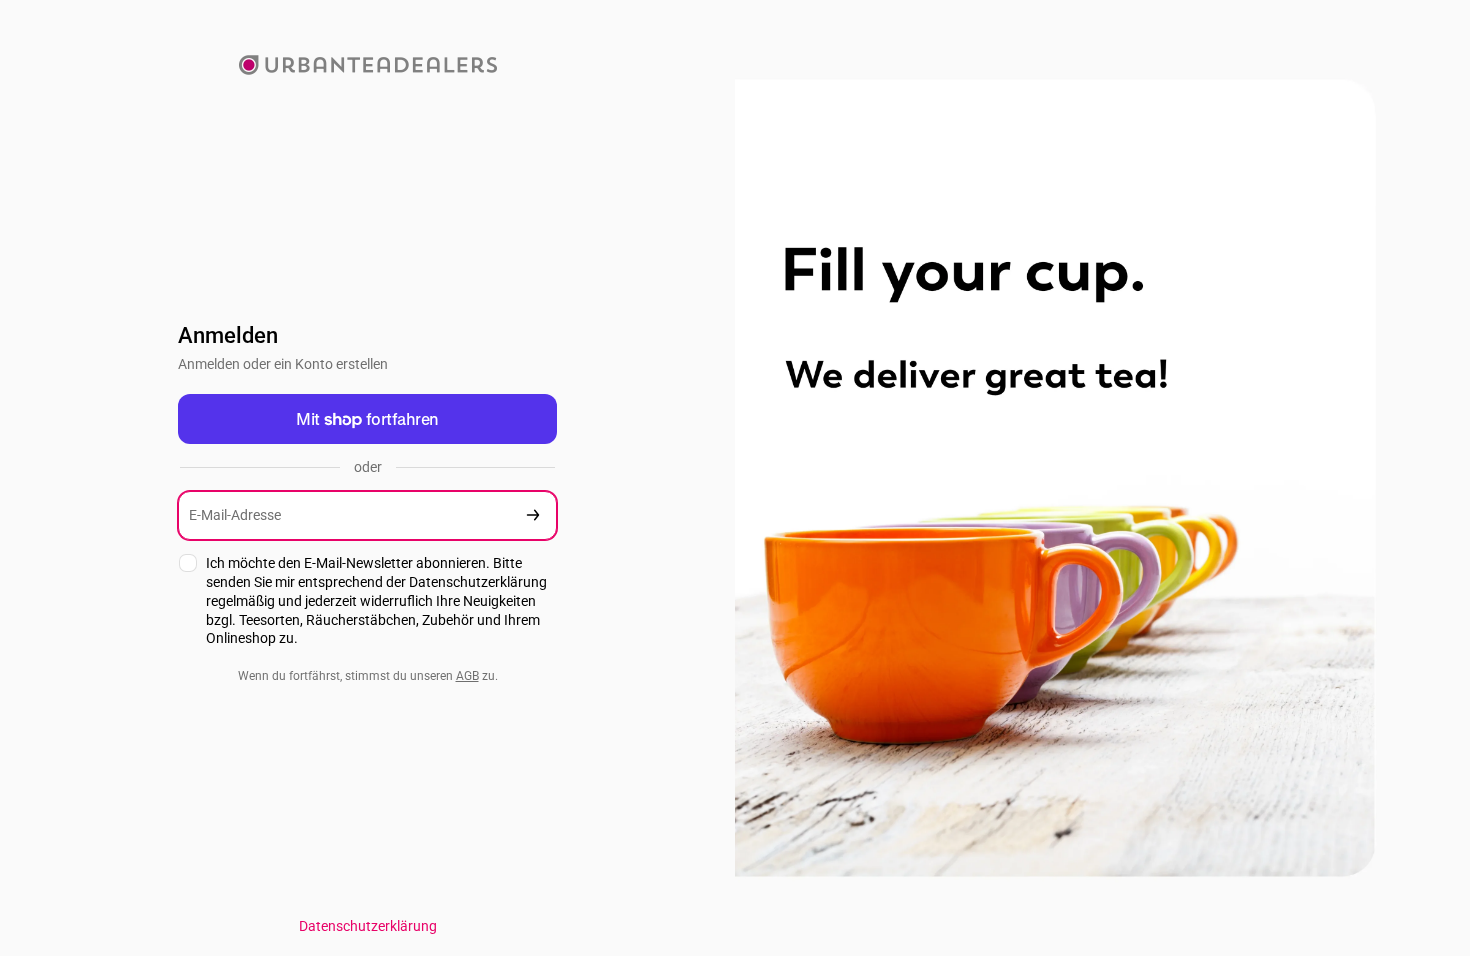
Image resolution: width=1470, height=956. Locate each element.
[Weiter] (533, 515)
